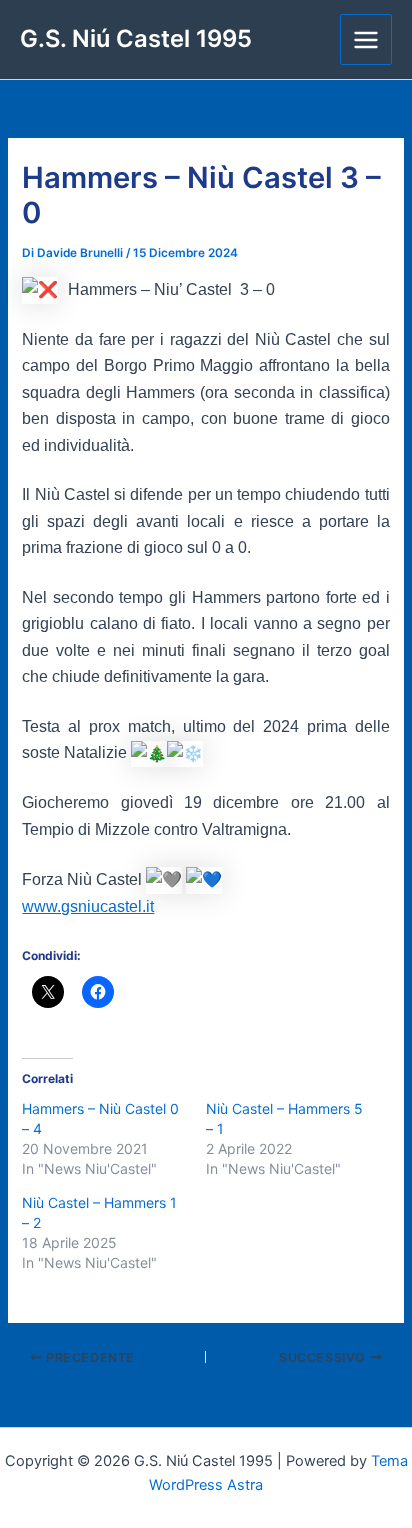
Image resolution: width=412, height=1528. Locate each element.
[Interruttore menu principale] (366, 40)
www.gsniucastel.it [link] (88, 906)
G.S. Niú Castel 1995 (136, 38)
